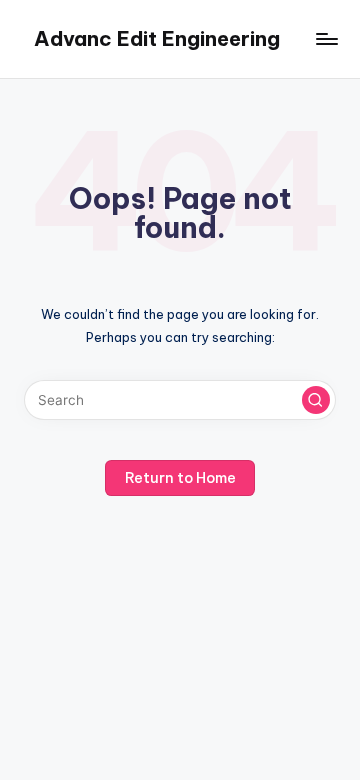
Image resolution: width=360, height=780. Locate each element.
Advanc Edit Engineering (157, 38)
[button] (316, 400)
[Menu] (326, 39)
